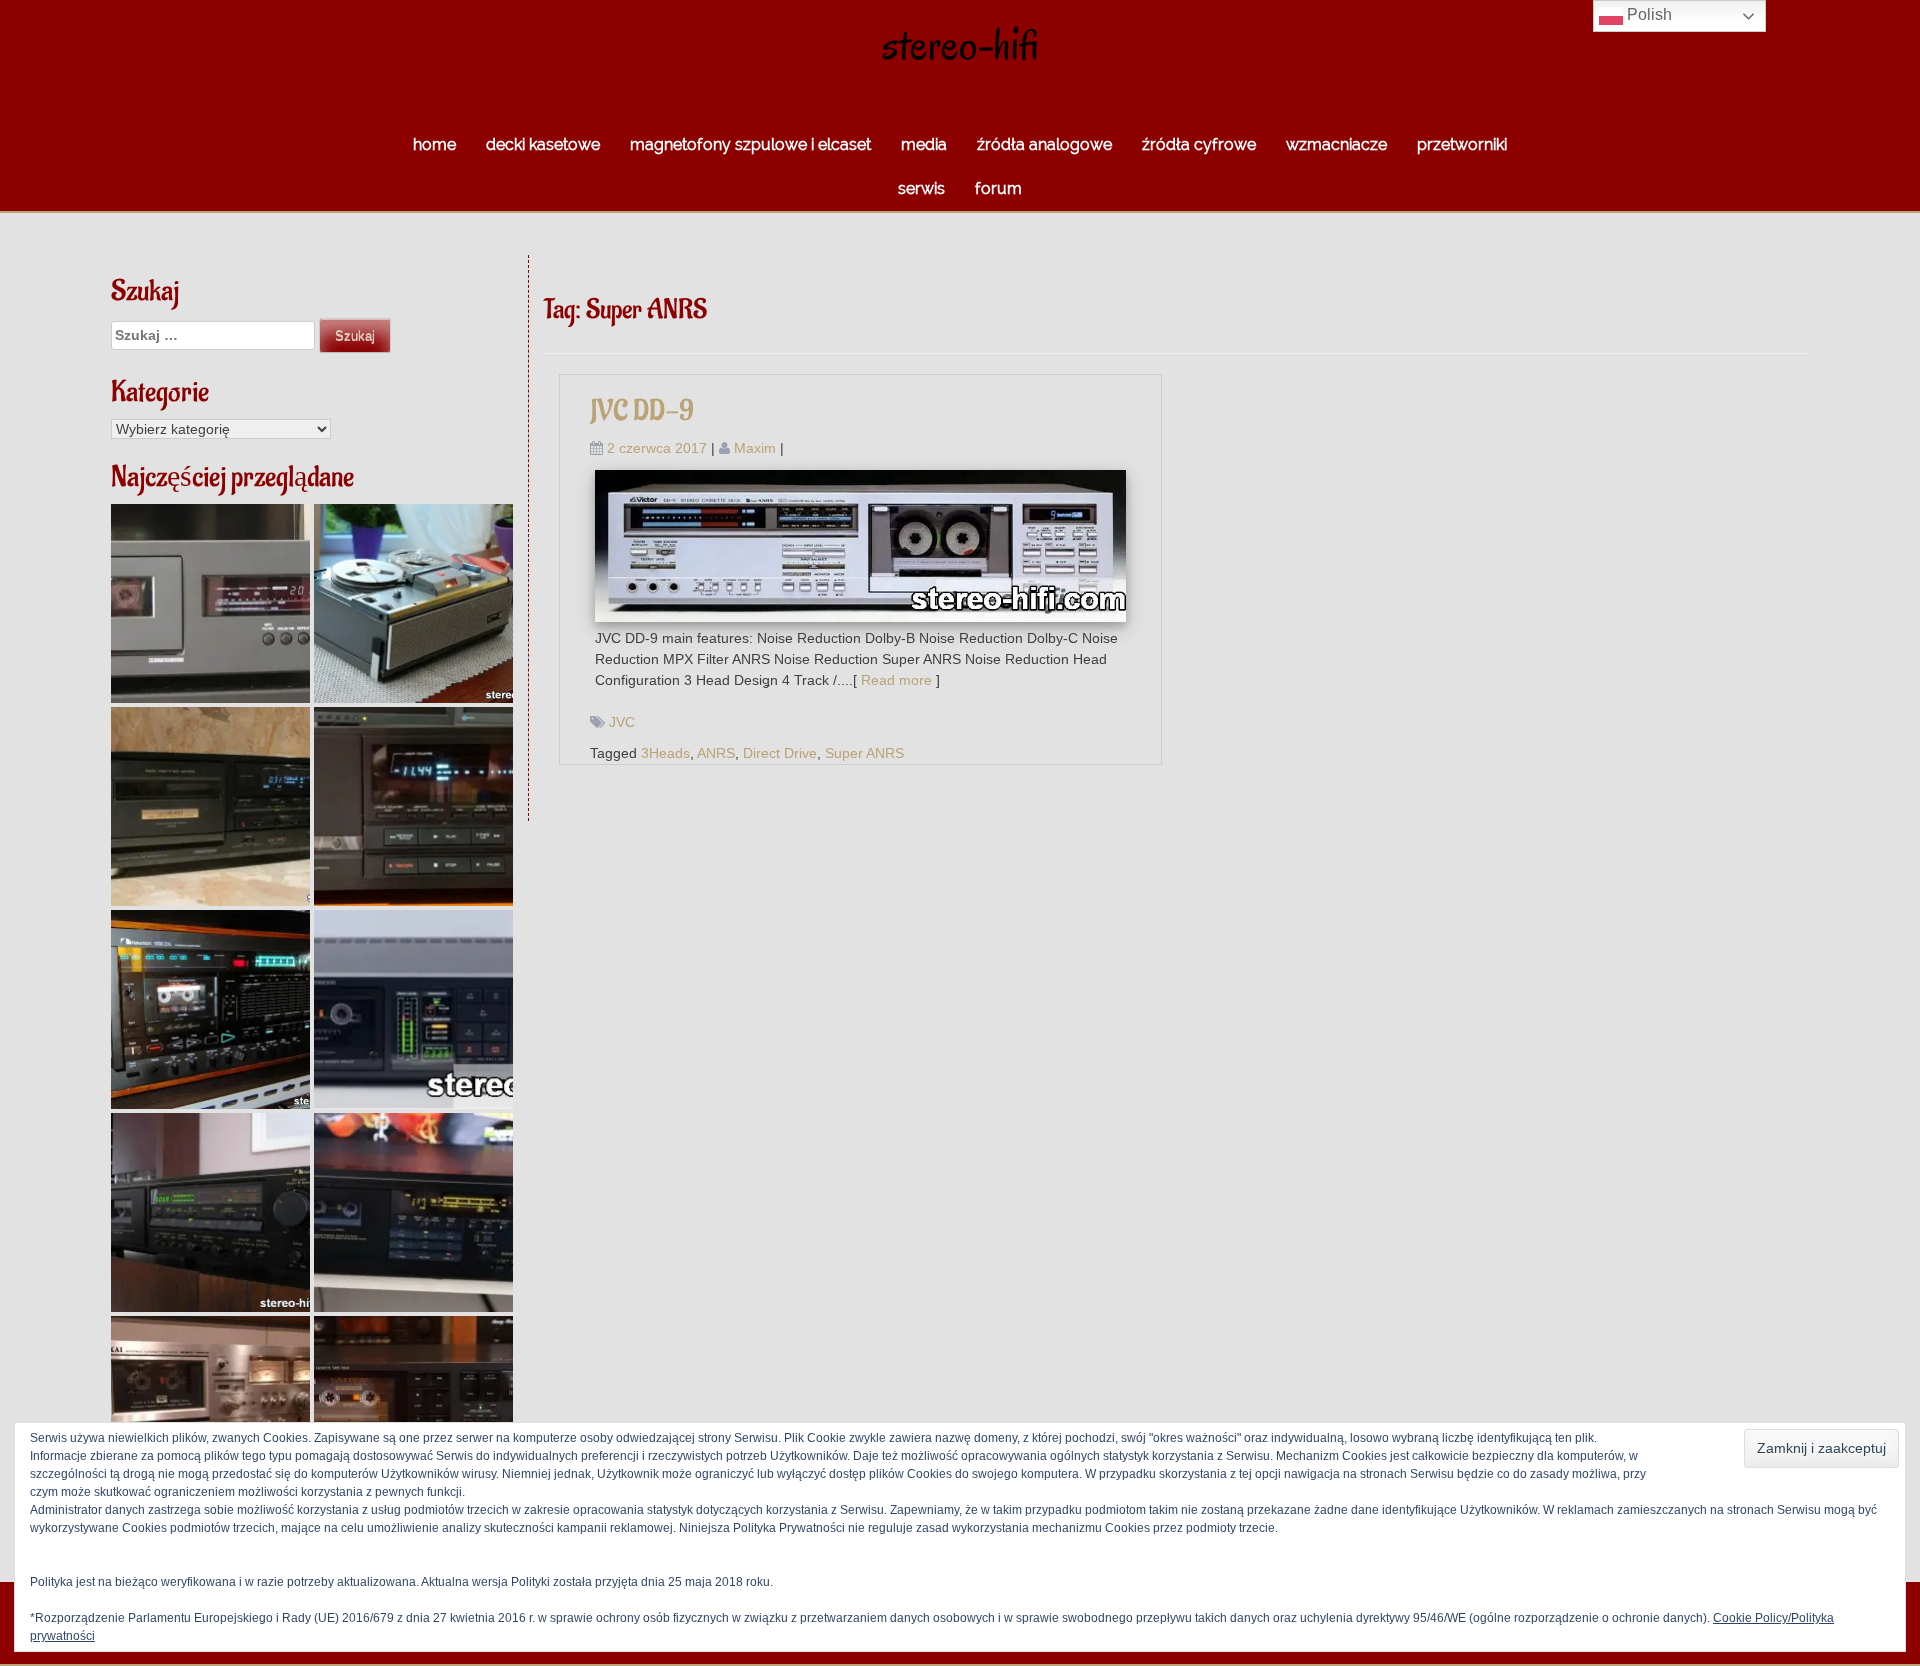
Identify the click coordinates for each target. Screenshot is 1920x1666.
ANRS (716, 753)
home (434, 144)
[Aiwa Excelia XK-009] (413, 806)
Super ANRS (864, 753)
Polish (1647, 14)
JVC (622, 722)
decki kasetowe (543, 144)
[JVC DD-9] (860, 545)
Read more (896, 680)
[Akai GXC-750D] (210, 1415)
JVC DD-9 (642, 411)
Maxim (755, 448)
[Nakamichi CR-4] (210, 1212)
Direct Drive (780, 753)
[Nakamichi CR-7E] (413, 1212)
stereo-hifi (960, 44)
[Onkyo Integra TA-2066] (413, 1009)
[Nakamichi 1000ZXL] (210, 1009)
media (924, 144)
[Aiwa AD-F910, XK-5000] (210, 806)
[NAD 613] (210, 603)
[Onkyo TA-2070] (413, 1415)
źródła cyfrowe (1199, 144)
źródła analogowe (1044, 144)
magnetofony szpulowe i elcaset (750, 144)
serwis (921, 188)
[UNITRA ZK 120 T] (413, 603)
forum (998, 188)
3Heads (665, 753)
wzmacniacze (1336, 144)
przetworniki (1462, 144)
